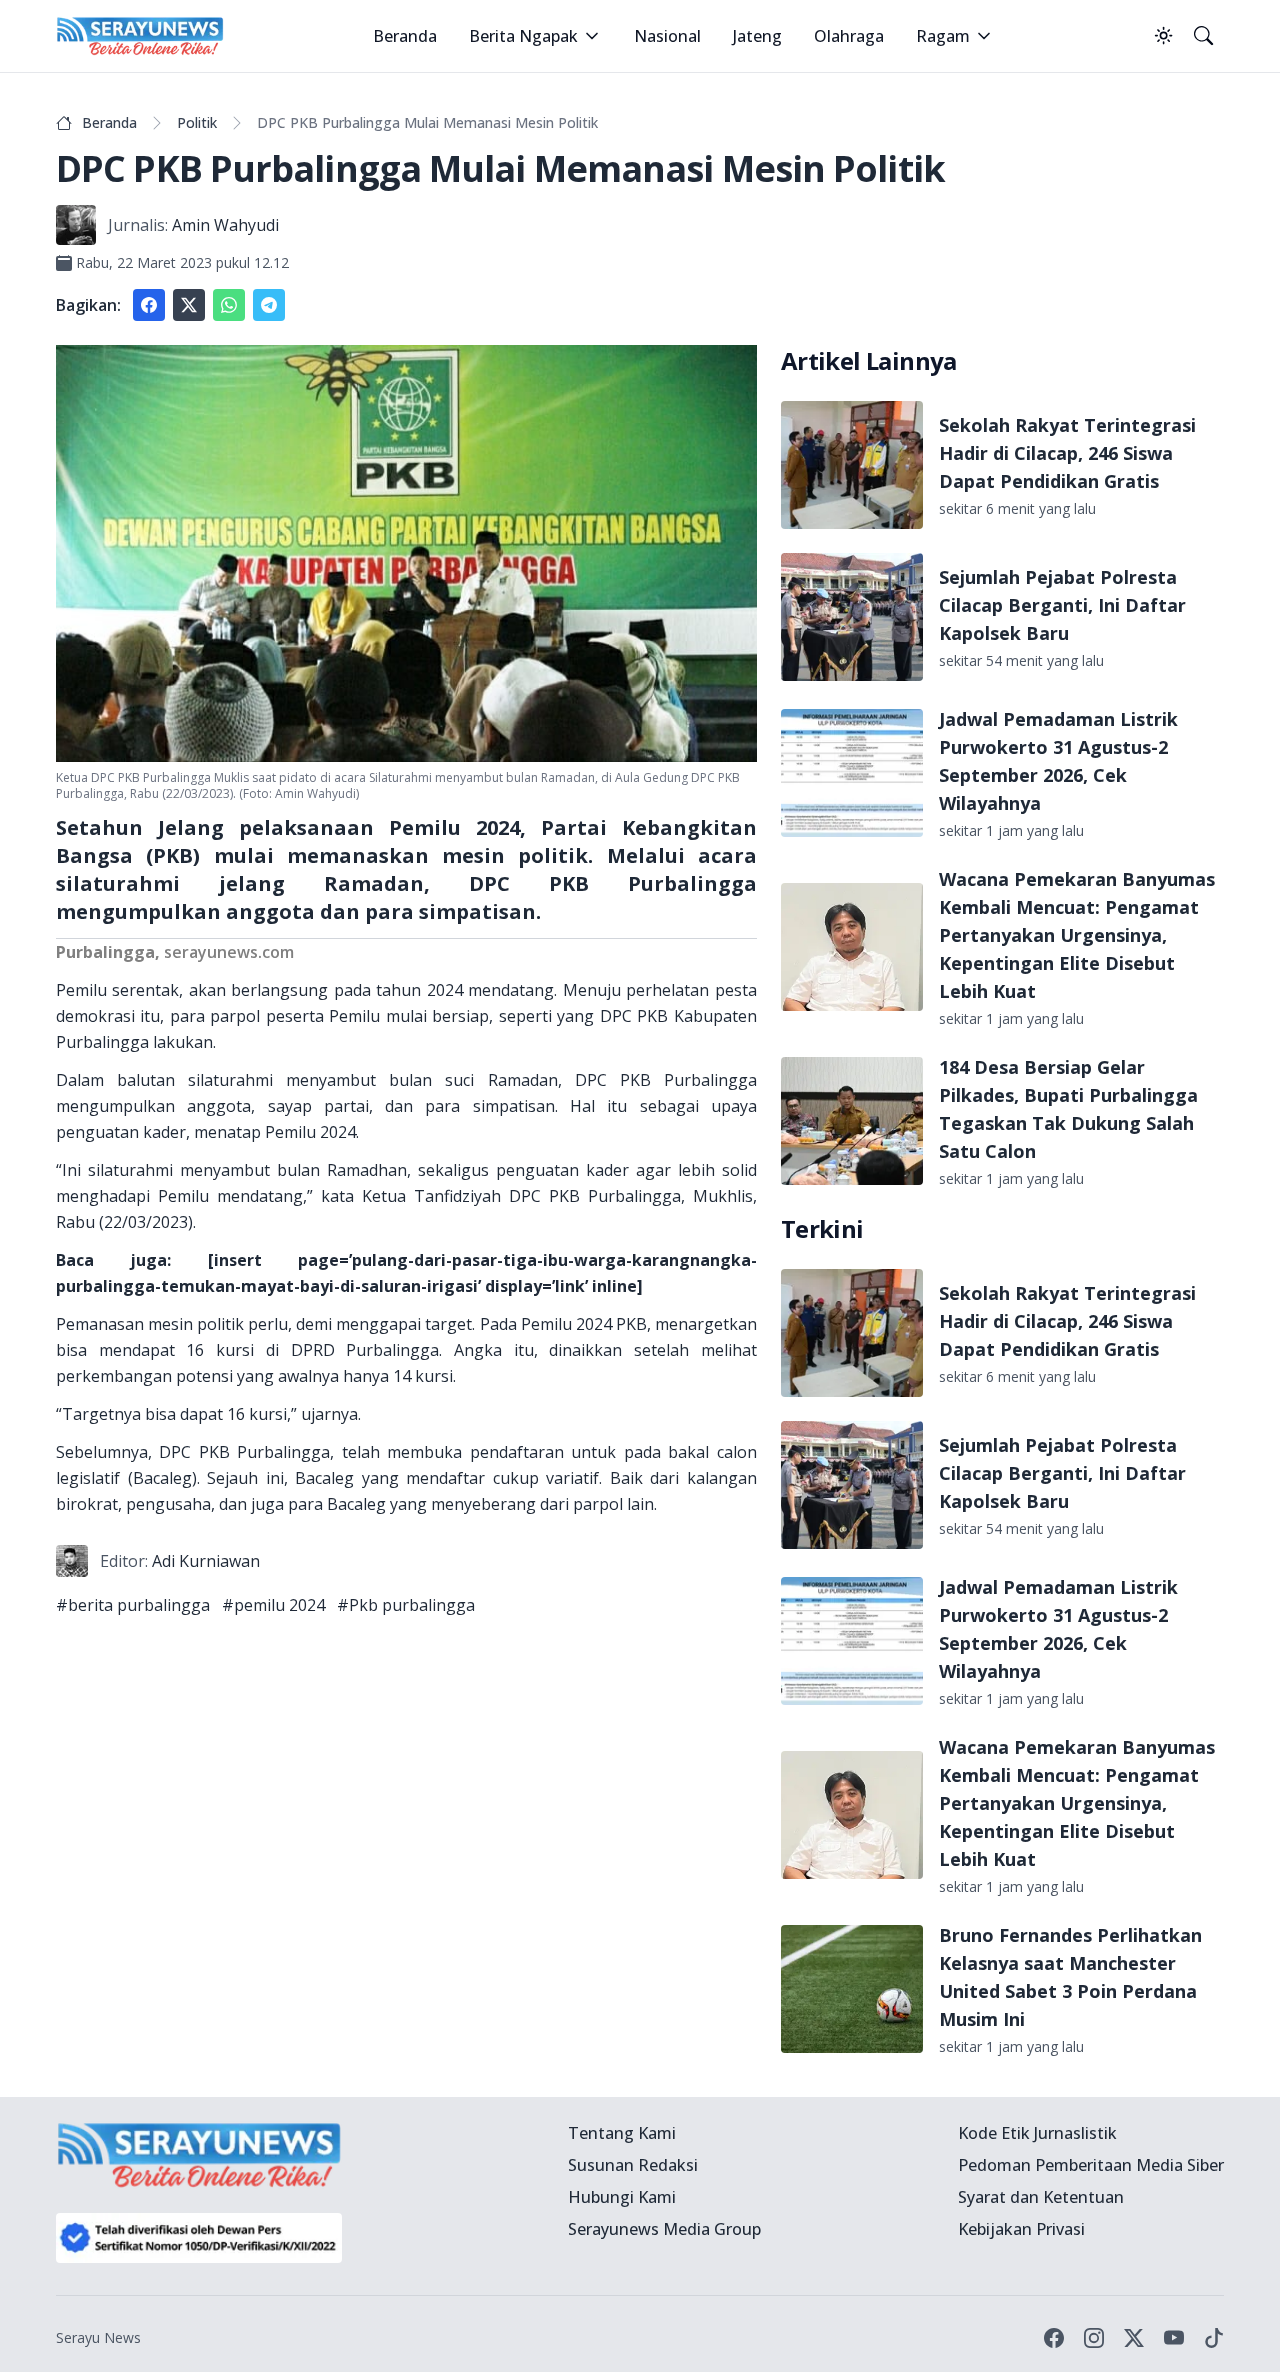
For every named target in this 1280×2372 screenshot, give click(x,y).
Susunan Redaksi (633, 2165)
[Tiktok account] (1214, 2338)
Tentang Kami (622, 2133)
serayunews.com (229, 952)
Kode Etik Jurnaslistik (1037, 2133)
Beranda (405, 36)
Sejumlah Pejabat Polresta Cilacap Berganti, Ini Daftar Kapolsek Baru (1062, 605)
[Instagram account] (1094, 2338)
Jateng (757, 36)
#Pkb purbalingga (406, 1605)
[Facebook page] (1054, 2338)
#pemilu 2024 (273, 1605)
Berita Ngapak (523, 36)
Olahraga (849, 36)
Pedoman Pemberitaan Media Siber (1091, 2165)
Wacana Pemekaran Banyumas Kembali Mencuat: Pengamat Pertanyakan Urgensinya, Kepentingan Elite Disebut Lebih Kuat (1077, 935)
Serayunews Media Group (664, 2229)
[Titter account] (1134, 2338)
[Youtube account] (1174, 2338)
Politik (197, 122)
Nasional (667, 36)
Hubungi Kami (622, 2197)
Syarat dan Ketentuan (1041, 2197)
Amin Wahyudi (225, 225)
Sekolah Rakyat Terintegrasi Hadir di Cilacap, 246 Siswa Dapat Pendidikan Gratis (1067, 453)
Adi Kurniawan (206, 1561)
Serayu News (98, 2337)
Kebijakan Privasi (1021, 2229)
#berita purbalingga (133, 1605)
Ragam (943, 36)
